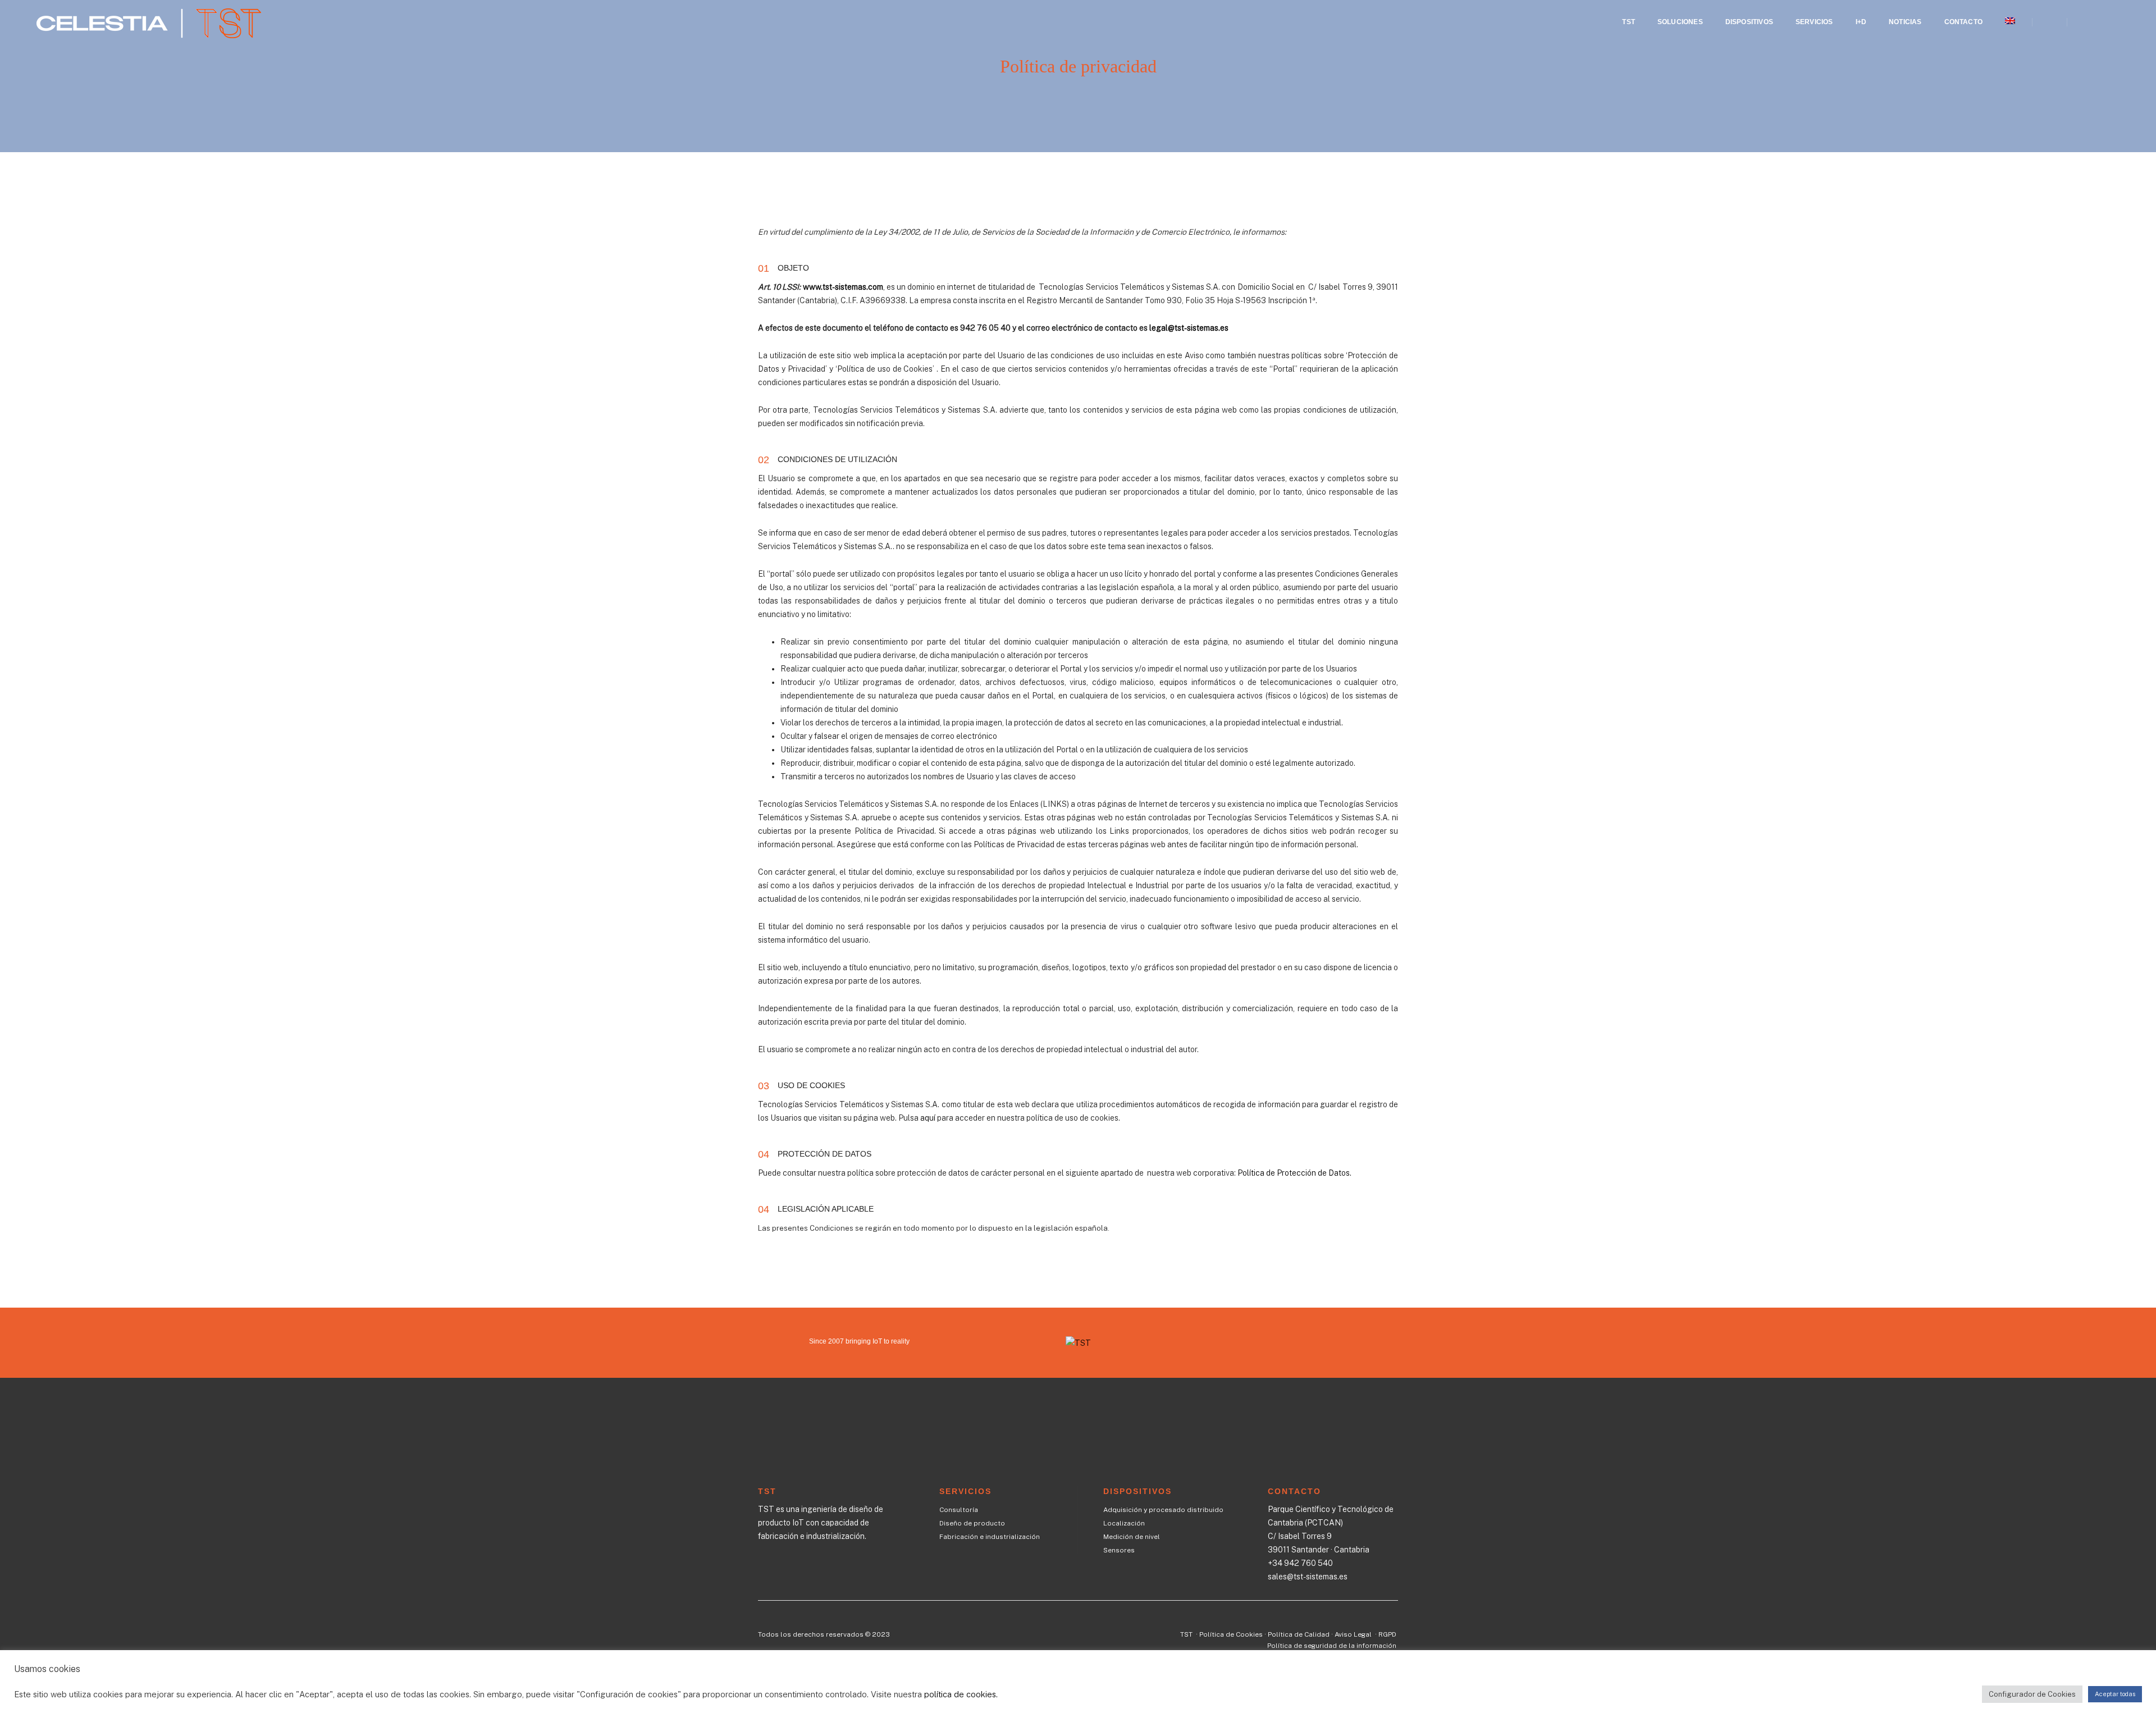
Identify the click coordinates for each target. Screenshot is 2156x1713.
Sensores (1119, 1550)
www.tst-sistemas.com (843, 287)
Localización (1124, 1523)
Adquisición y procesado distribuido (1163, 1510)
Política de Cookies (1231, 1634)
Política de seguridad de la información (1332, 1646)
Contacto (1963, 22)
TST (1629, 22)
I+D (1861, 22)
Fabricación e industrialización (990, 1537)
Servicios (1814, 22)
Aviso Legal (1354, 1634)
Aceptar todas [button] (2115, 1694)
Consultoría (959, 1510)
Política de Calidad (1299, 1634)
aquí (928, 1118)
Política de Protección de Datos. (1294, 1173)
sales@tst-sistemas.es (1308, 1577)
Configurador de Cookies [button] (2032, 1694)
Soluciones (1680, 22)
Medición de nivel (1132, 1537)
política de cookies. (961, 1694)
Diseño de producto (972, 1523)
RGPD (1387, 1634)
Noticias (1905, 22)
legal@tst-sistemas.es (1189, 328)
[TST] (149, 21)
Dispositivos (1749, 22)
